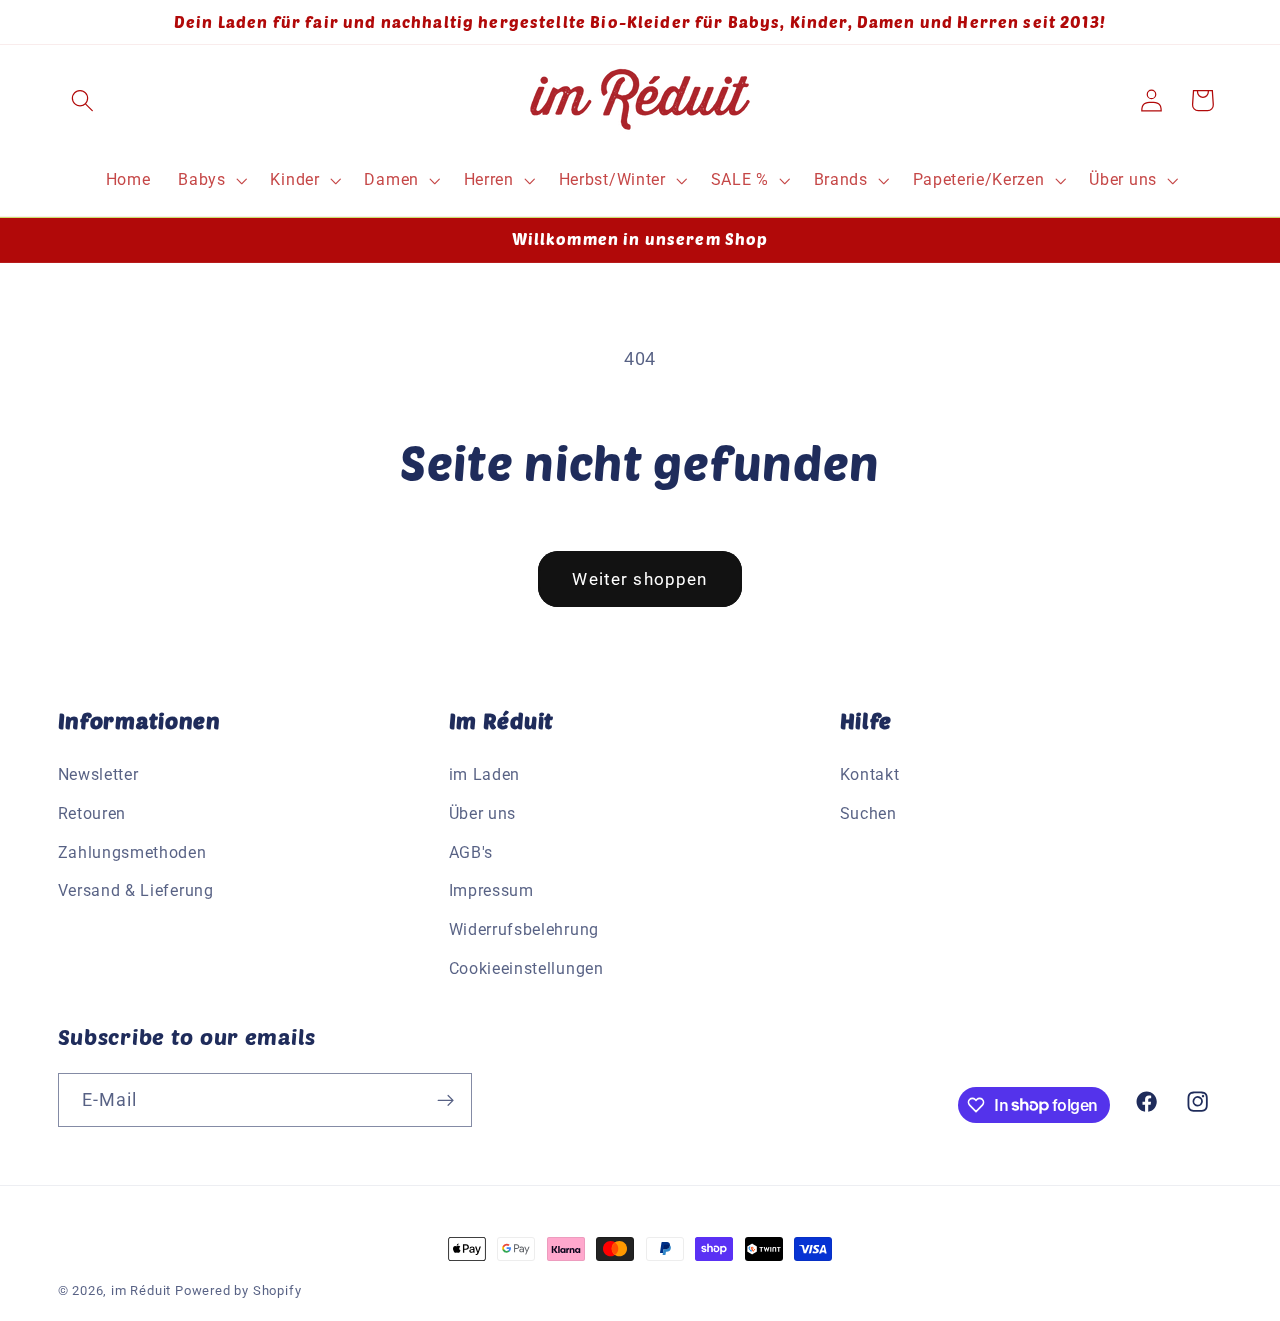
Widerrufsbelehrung (524, 929)
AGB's (471, 852)
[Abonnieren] (445, 1100)
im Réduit (141, 1290)
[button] (83, 100)
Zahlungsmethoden (132, 852)
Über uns (483, 813)
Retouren (92, 813)
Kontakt (870, 774)
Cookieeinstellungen (526, 968)
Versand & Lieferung (136, 891)
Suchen (868, 813)
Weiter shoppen (639, 579)
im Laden (485, 774)
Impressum (491, 891)
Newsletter (98, 774)
